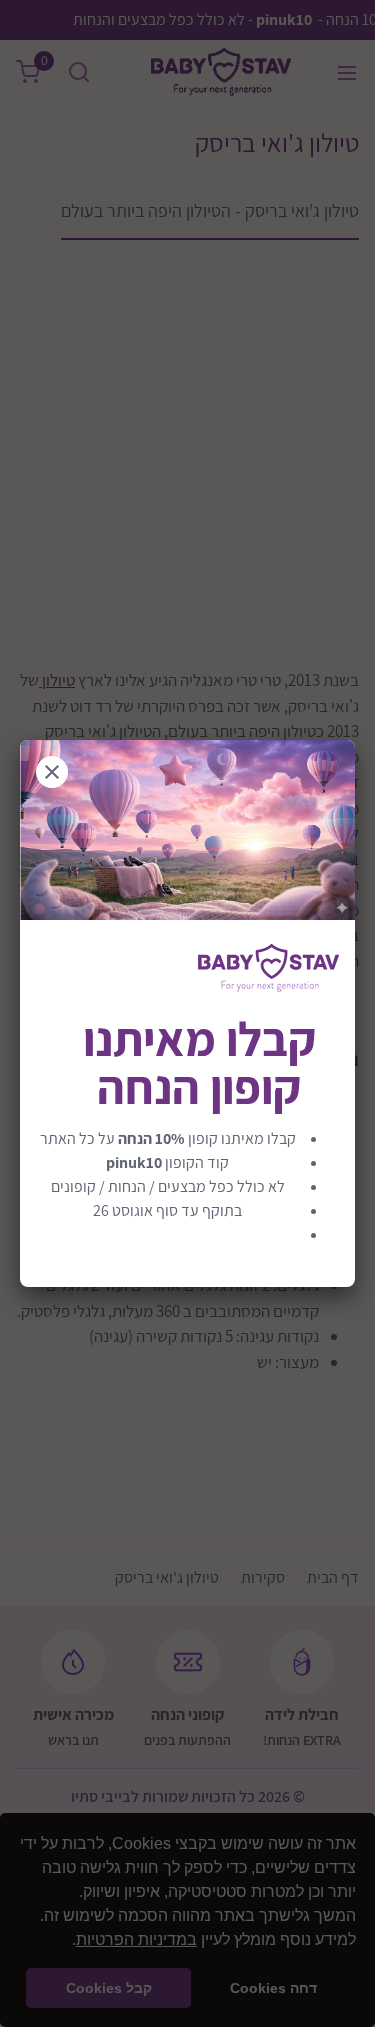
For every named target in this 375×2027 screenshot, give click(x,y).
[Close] (52, 772)
